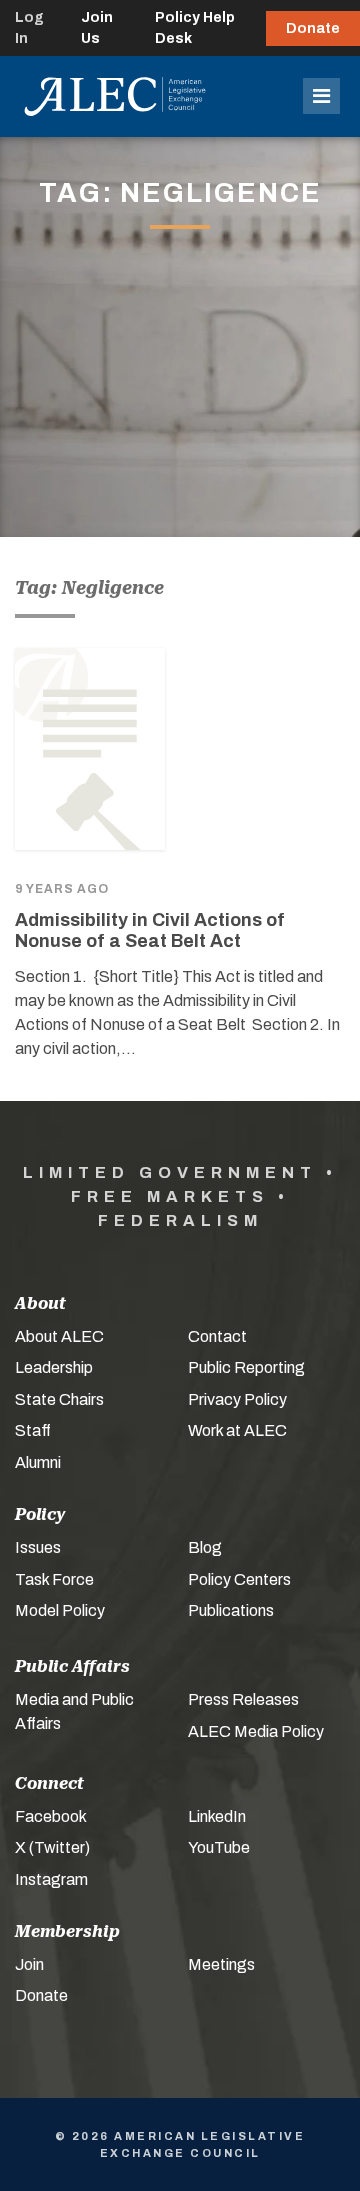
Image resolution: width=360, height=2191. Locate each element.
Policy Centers (239, 1579)
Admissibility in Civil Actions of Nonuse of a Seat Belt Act (150, 931)
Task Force (54, 1579)
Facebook (51, 1816)
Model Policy (60, 1610)
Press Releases (243, 1699)
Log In (29, 28)
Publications (231, 1610)
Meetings (221, 1964)
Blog (205, 1547)
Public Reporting (246, 1367)
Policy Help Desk (195, 28)
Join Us (97, 28)
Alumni (38, 1462)
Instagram (51, 1879)
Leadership (54, 1367)
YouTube (219, 1847)
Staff (33, 1430)
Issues (38, 1547)
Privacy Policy (237, 1399)
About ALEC (59, 1336)
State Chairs (59, 1399)
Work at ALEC (237, 1430)
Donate (313, 28)
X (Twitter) (52, 1847)
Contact (217, 1336)
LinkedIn (217, 1816)
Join (29, 1964)
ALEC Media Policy (256, 1731)
